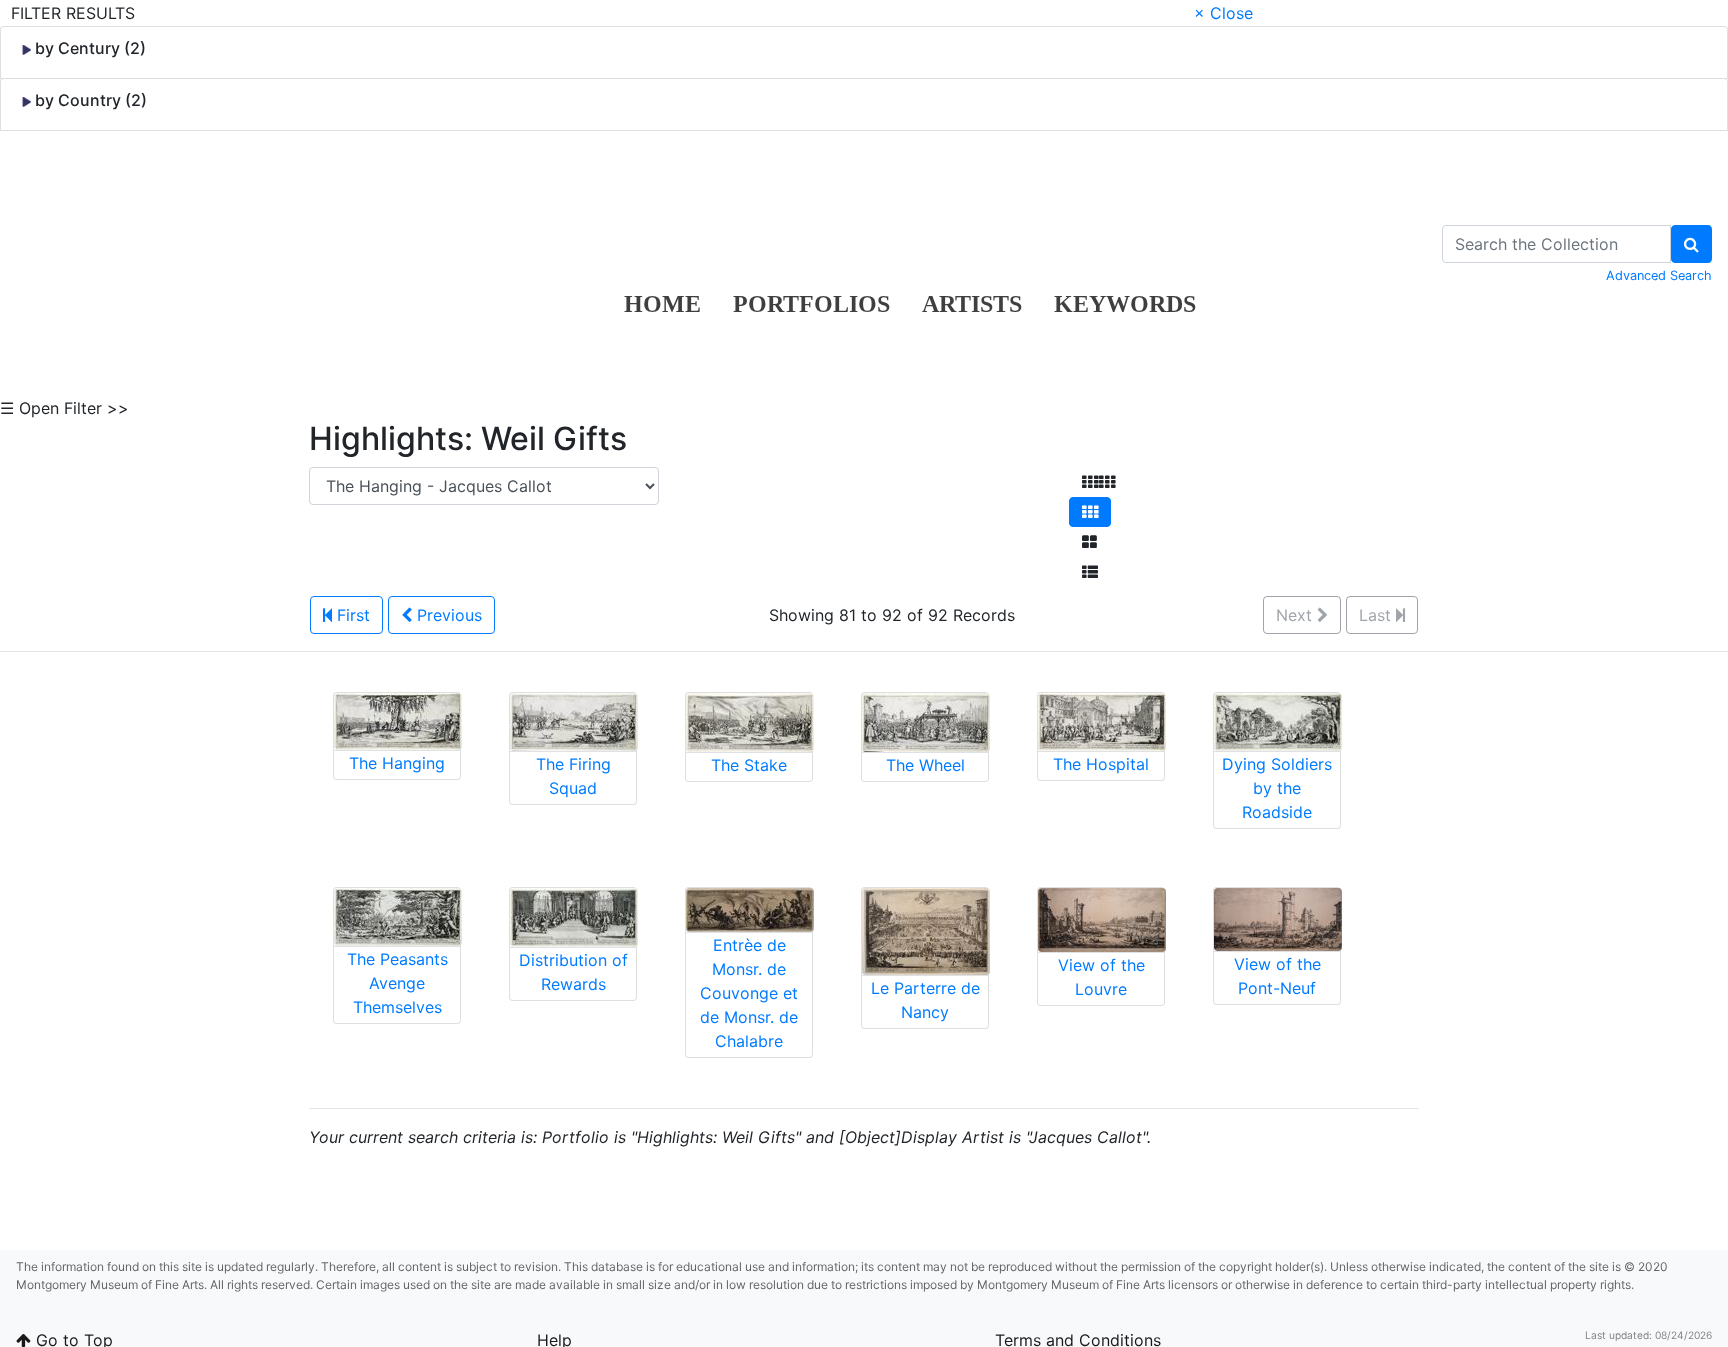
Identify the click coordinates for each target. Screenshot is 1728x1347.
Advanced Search (1659, 275)
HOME (662, 304)
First (351, 615)
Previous (447, 615)
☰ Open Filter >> (64, 408)
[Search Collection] (1691, 244)
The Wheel (925, 765)
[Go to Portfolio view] (1089, 542)
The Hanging (397, 763)
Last (1377, 615)
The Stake (749, 765)
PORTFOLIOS (811, 304)
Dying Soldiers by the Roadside (1277, 788)
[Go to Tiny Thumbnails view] (1098, 482)
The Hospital (1101, 764)
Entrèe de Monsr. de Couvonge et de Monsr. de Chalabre (749, 993)
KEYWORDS (1125, 304)
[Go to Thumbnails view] (1090, 512)
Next (1296, 615)
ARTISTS (972, 304)
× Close (1223, 13)
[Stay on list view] (1090, 572)
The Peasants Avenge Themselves (397, 983)
